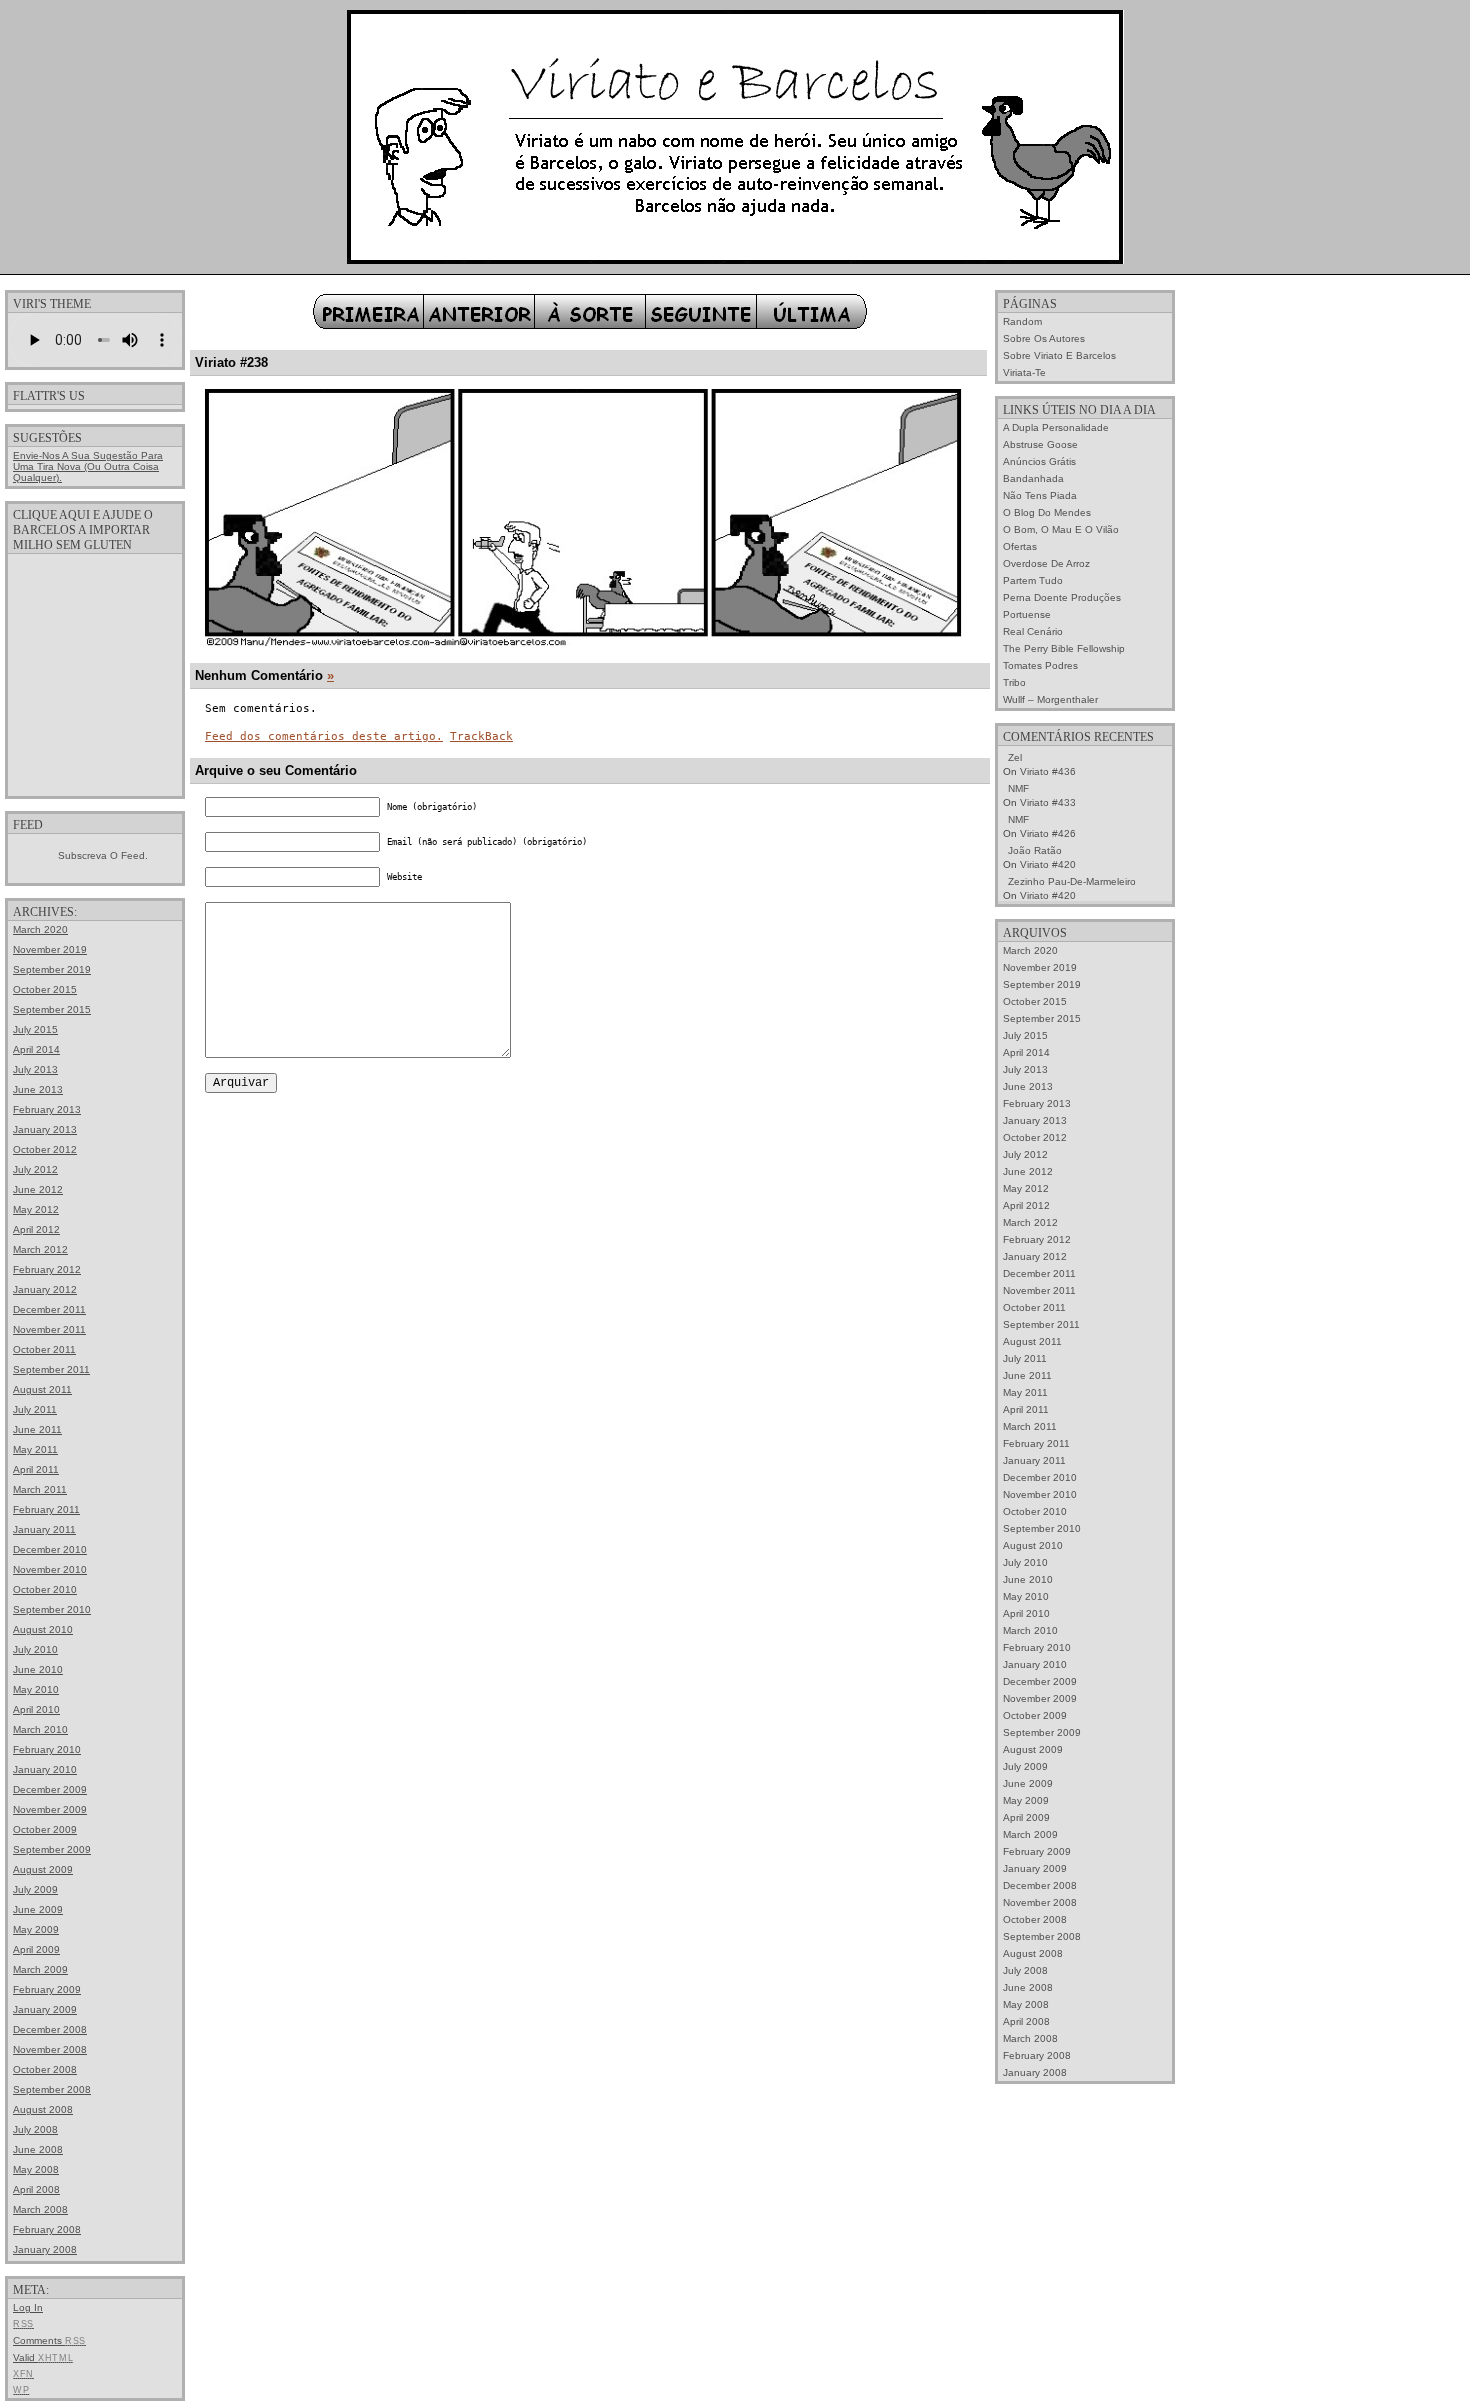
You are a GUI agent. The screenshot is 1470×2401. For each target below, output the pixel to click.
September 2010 (52, 1609)
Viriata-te (1024, 372)
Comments (49, 2340)
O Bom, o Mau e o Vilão (1061, 529)
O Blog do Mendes (1047, 512)
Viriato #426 (1048, 833)
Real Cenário (1033, 631)
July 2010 (35, 1649)
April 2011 (36, 1469)
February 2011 (46, 1509)
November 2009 (50, 1809)
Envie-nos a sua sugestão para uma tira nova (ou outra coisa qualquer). (88, 466)
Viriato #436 (1048, 771)
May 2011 (35, 1449)
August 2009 (43, 1869)
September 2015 (52, 1009)
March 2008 (40, 2209)
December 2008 (50, 2029)
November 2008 (50, 2049)
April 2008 (36, 2189)
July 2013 (35, 1069)
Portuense (1027, 614)
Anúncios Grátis (1039, 461)
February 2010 (47, 1749)
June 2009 (38, 1909)
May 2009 (36, 1929)
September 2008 (52, 2089)
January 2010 (45, 1769)
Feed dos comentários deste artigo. (324, 736)
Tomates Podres (1040, 665)
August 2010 (43, 1629)
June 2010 (38, 1669)
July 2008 (35, 2129)
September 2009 (52, 1849)
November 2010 (50, 1569)
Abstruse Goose (1040, 444)
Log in (28, 2307)
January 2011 (44, 1529)
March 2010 (40, 1729)
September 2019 (52, 969)
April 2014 (36, 1049)
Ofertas (1020, 546)
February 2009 (47, 1989)
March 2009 (40, 1969)
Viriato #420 (1048, 864)
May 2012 (36, 1209)
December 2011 (49, 1309)
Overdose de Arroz (1046, 563)
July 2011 (35, 1409)
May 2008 (36, 2169)
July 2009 (35, 1889)
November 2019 (50, 949)
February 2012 (47, 1269)
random (1022, 321)
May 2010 (36, 1689)
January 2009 (45, 2009)
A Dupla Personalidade (1056, 427)
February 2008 (47, 2229)
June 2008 (38, 2149)
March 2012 (40, 1249)
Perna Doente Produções (1062, 597)
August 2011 (42, 1389)
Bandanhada (1033, 478)
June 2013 (38, 1089)
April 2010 (36, 1709)
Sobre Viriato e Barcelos (1059, 355)
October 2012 (45, 1149)
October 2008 (45, 2069)
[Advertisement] (95, 674)
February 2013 (47, 1109)
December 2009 (50, 1789)
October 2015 (45, 989)
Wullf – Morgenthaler (1050, 699)
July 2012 (35, 1169)
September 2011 (51, 1369)
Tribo (1014, 682)
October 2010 (45, 1589)
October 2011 (44, 1349)
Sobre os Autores (1044, 338)
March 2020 (40, 929)
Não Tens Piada (1040, 495)
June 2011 (37, 1429)
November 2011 (49, 1329)
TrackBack (481, 736)
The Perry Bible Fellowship (1064, 648)
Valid (43, 2357)
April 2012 (36, 1229)
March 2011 (40, 1489)
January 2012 (45, 1289)
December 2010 (50, 1549)
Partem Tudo (1033, 580)
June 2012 (38, 1189)
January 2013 (45, 1129)
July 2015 (35, 1029)
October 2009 (45, 1829)
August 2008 (43, 2109)
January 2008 (45, 2249)
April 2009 (36, 1949)
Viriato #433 (1048, 802)
